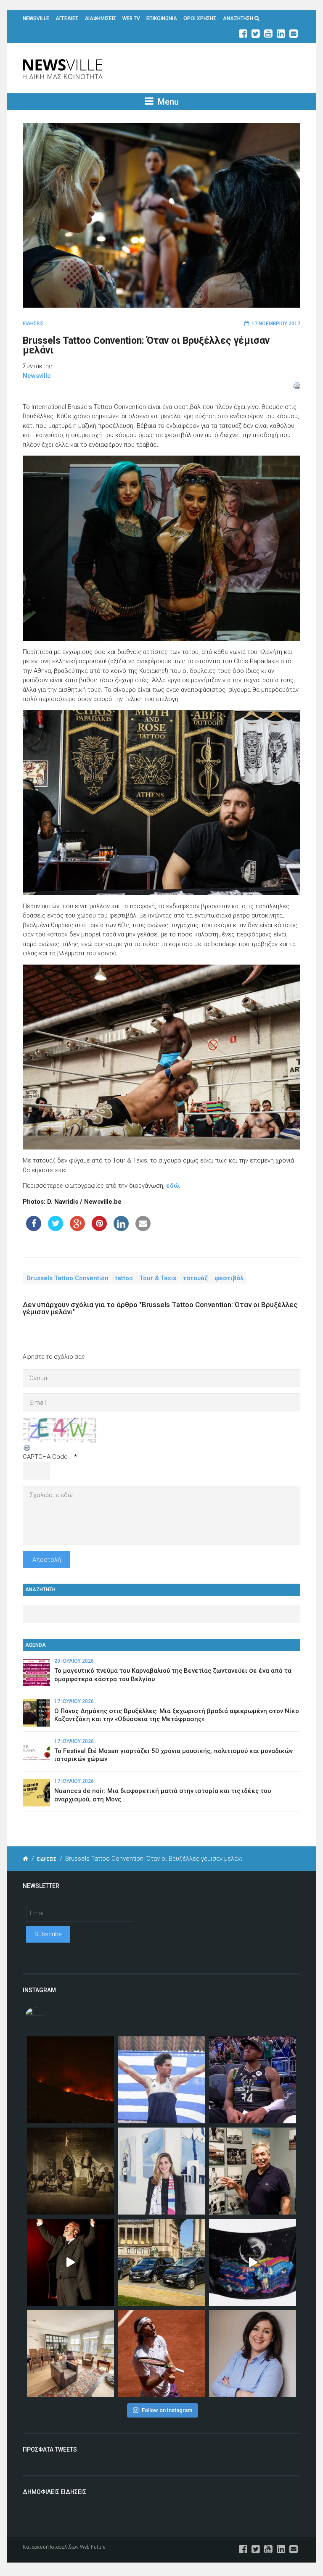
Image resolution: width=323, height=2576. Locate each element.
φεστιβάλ (229, 1278)
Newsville (37, 376)
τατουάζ (195, 1278)
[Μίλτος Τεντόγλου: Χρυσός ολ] (162, 2080)
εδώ (172, 1186)
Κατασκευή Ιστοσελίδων (51, 2547)
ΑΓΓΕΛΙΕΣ (67, 18)
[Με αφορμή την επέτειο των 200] (70, 2171)
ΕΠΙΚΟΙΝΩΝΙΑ (162, 18)
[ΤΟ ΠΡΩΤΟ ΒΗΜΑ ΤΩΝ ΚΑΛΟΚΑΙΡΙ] (162, 2262)
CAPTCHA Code (45, 1457)
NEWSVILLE (36, 18)
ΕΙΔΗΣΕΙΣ (33, 324)
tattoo (124, 1278)
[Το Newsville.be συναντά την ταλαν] (162, 2171)
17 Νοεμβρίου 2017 (276, 324)
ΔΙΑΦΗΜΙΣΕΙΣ (101, 18)
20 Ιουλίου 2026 (74, 1661)
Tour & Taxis (158, 1278)
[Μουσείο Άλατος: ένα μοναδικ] (253, 2171)
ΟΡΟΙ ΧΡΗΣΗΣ (200, 18)
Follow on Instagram (167, 2410)
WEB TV (131, 18)
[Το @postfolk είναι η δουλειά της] (253, 2262)
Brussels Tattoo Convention (68, 1278)
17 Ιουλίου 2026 (74, 1701)
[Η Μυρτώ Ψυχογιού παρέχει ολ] (253, 2353)
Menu (167, 102)
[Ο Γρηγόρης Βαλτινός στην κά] (70, 2262)
